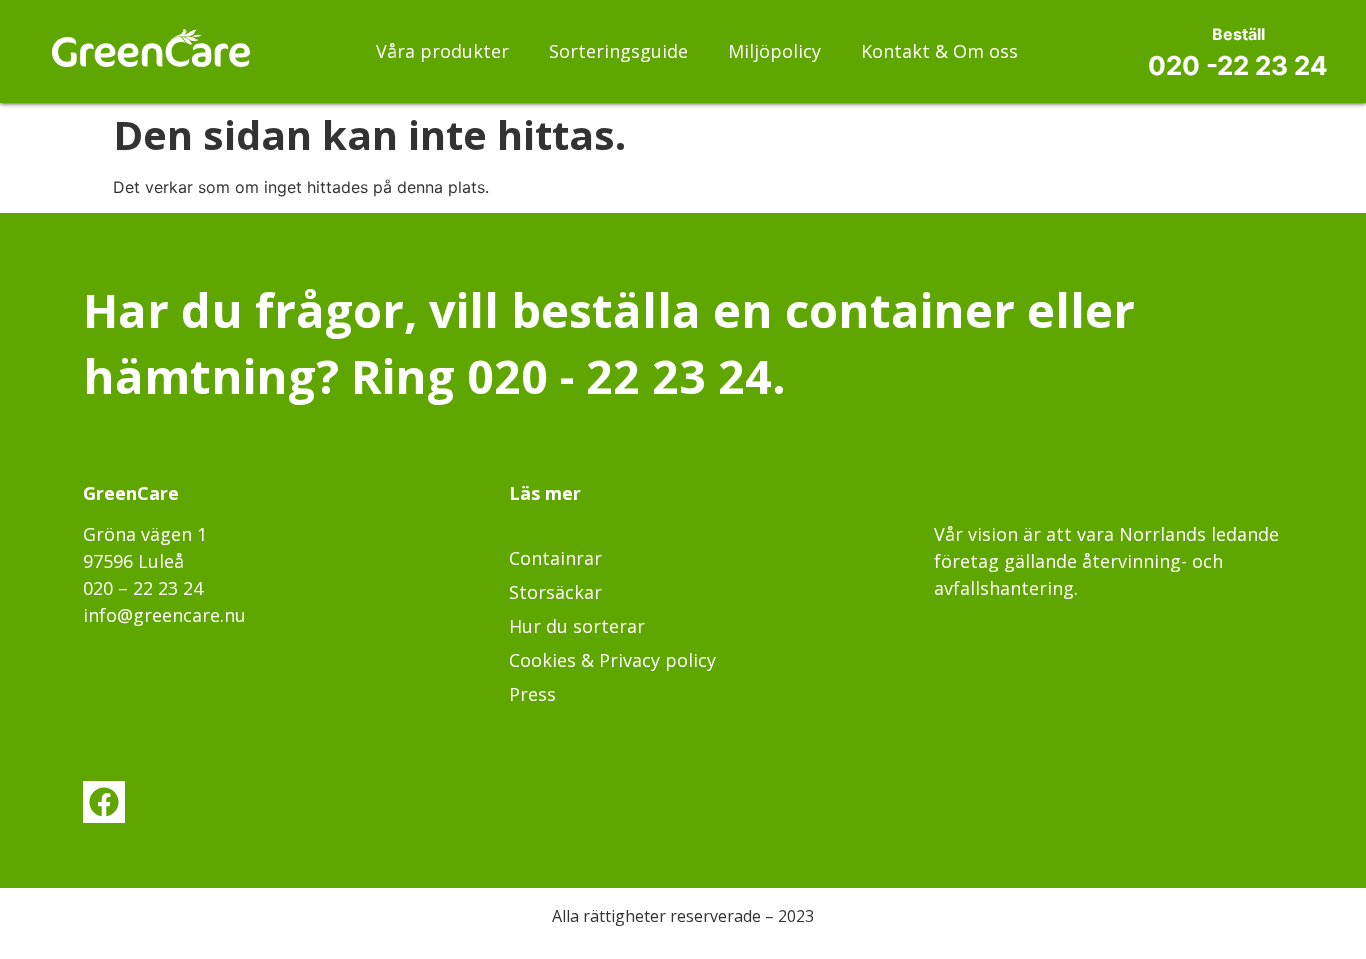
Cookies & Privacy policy (612, 660)
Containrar (555, 558)
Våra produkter (442, 51)
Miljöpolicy (774, 51)
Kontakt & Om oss (939, 51)
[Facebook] (104, 802)
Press (532, 694)
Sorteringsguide (618, 51)
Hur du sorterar (577, 626)
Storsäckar (555, 592)
